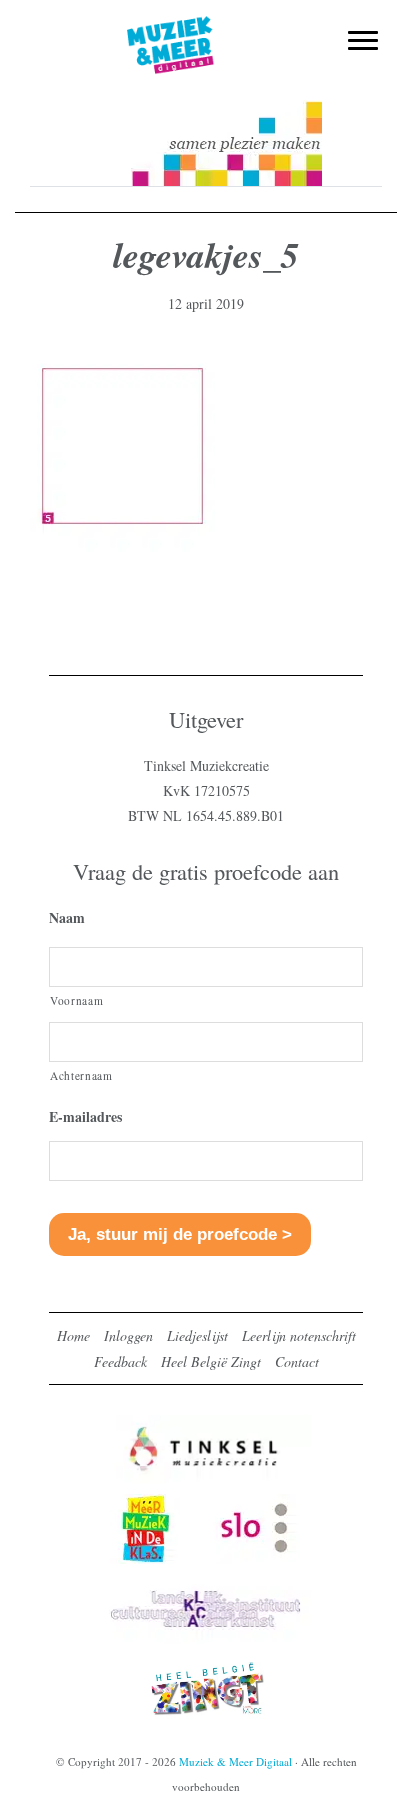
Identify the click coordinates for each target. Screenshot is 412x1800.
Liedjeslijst (197, 1335)
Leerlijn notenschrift (299, 1335)
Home (73, 1335)
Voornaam (76, 1000)
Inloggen (128, 1335)
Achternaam (81, 1075)
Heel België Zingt (211, 1361)
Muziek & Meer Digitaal (206, 27)
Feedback (120, 1361)
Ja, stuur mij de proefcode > (180, 1234)
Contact (297, 1361)
